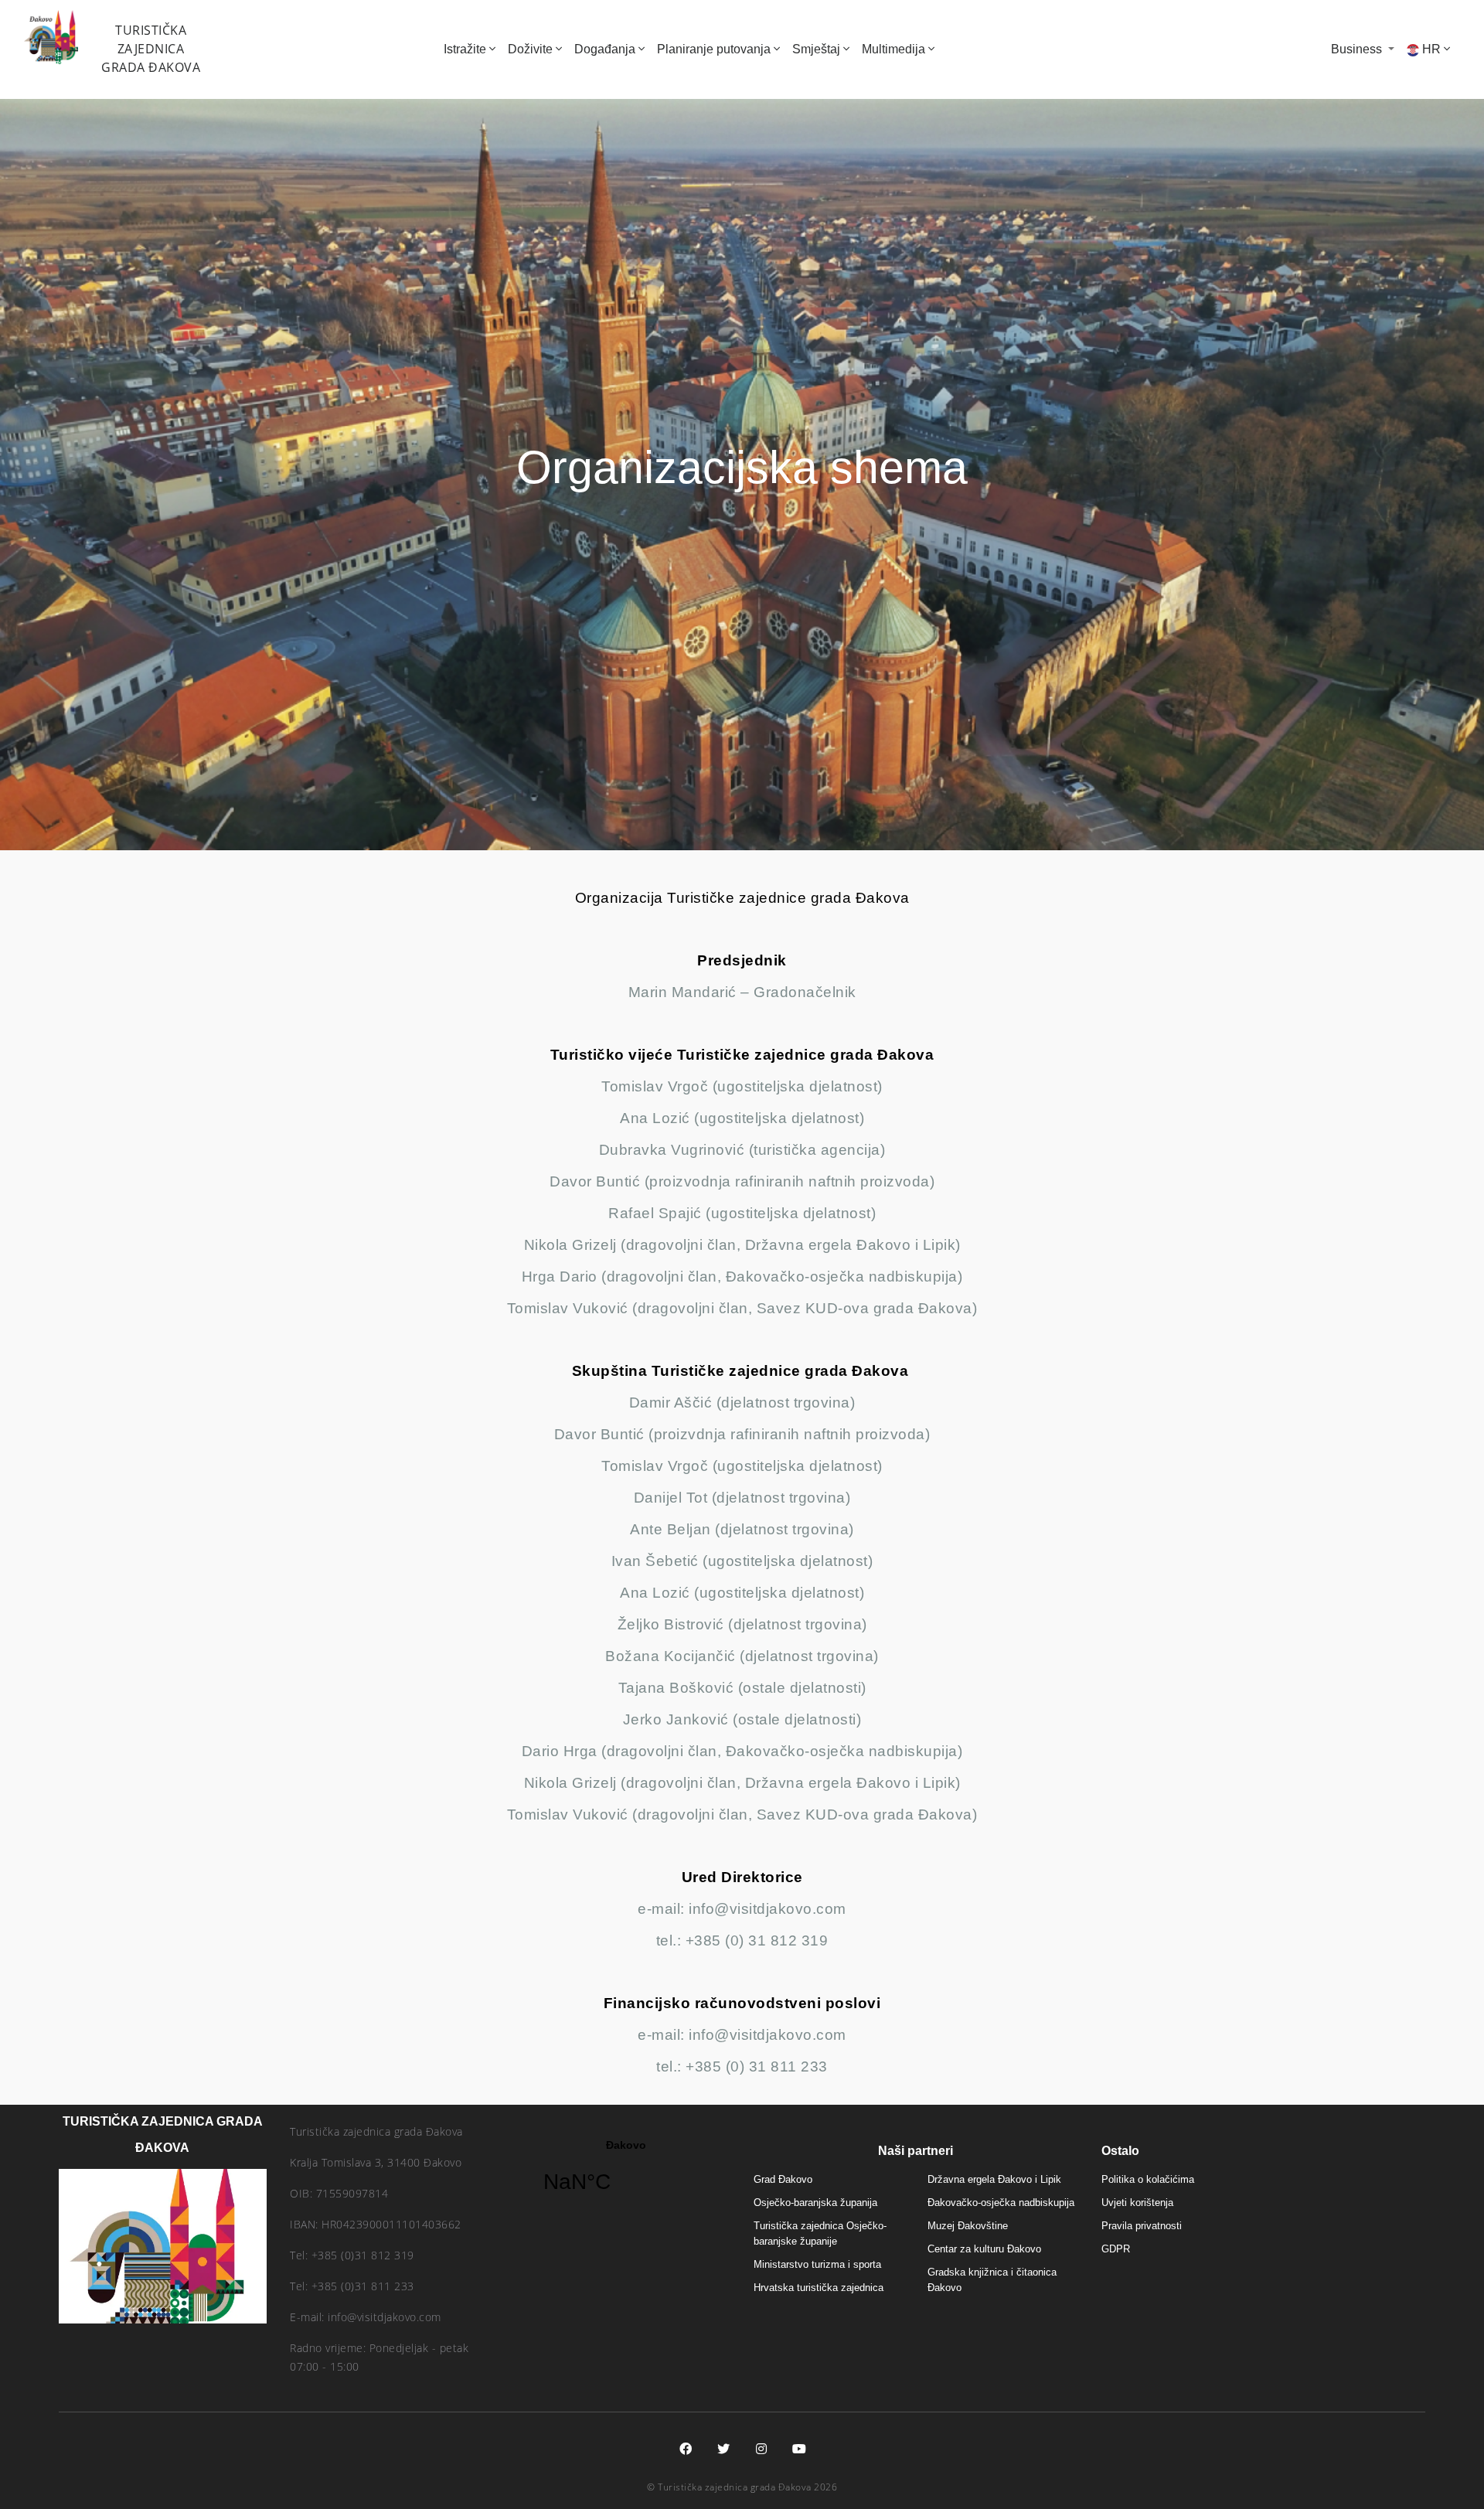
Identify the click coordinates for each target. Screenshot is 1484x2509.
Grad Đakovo (783, 2179)
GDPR (1116, 2249)
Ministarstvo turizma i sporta (817, 2264)
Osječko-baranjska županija (815, 2203)
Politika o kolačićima (1148, 2179)
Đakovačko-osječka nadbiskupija (1001, 2203)
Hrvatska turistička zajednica (819, 2288)
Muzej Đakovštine (968, 2226)
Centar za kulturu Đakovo (984, 2249)
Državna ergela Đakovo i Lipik (994, 2179)
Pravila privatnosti (1142, 2226)
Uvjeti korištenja (1137, 2203)
